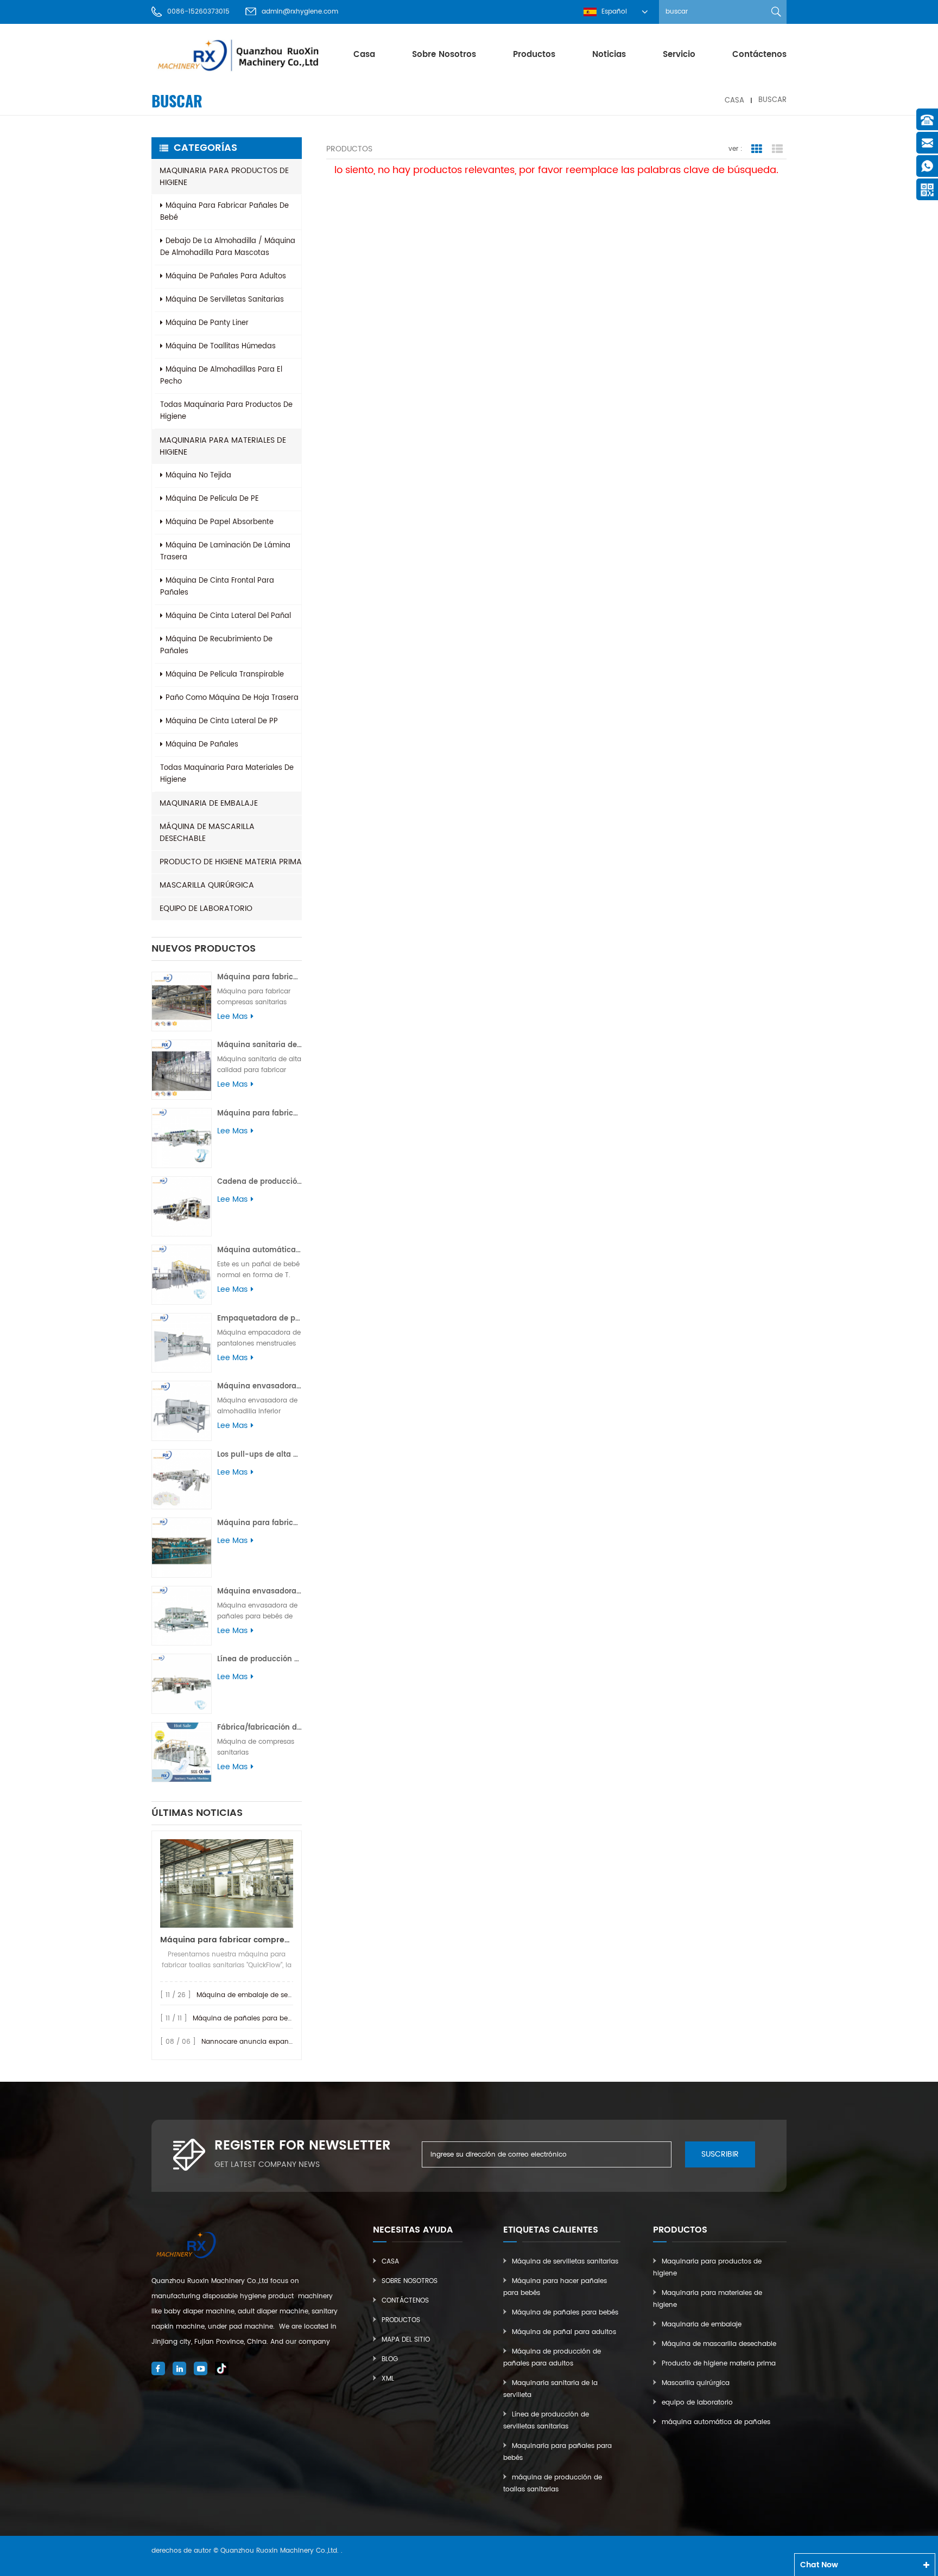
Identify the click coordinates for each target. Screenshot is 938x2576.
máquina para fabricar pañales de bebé (224, 212)
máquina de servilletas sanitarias (225, 300)
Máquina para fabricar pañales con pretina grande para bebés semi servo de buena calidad (259, 1114)
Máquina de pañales (202, 745)
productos (534, 55)
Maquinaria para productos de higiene (224, 177)
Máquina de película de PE (212, 499)
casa (364, 55)
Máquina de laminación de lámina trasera (225, 551)
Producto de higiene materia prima (231, 862)
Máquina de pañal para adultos (564, 2332)
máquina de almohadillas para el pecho (221, 376)
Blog (390, 2359)
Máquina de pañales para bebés (565, 2313)
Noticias (609, 55)
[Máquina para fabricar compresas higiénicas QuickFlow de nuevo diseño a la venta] (227, 1883)
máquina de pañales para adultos (226, 276)
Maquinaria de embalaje (209, 803)
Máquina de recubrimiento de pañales (216, 645)
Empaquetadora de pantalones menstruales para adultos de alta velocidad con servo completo (259, 1319)
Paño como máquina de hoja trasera (232, 698)
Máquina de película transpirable (225, 675)
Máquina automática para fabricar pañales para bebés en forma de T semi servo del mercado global (259, 1250)
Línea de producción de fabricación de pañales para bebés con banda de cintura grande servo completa (259, 1659)
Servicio (679, 55)
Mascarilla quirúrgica (207, 885)
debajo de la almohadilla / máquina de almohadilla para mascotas (228, 247)
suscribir (720, 2154)
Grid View (757, 149)
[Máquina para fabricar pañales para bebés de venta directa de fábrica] (182, 1548)
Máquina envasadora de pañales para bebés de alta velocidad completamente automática (259, 1592)
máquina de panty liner (207, 323)
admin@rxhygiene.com (300, 12)
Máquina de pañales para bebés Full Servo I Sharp (275, 2019)
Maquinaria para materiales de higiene (223, 446)
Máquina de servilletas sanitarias (565, 2262)
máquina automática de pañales (716, 2422)
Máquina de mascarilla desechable (207, 833)
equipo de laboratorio (206, 908)
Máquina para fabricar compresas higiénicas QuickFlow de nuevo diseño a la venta (227, 1940)
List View (777, 149)
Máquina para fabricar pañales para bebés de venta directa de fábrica (259, 1523)
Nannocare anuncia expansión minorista (268, 2042)
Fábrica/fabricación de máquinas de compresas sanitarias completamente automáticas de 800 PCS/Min (259, 1728)
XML (388, 2379)
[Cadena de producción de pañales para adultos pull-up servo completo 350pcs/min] (182, 1206)
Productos (401, 2320)
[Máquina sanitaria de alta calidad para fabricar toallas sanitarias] (182, 1070)
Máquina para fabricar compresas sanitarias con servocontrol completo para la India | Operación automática (259, 977)
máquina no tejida (198, 476)
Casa (390, 2262)
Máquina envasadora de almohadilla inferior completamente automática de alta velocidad (259, 1386)
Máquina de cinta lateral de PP (222, 721)
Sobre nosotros (444, 55)
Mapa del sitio (406, 2340)
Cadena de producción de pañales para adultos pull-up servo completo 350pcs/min (259, 1182)
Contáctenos (759, 55)
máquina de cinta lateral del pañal (228, 616)
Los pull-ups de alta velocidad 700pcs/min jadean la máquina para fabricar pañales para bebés (259, 1455)
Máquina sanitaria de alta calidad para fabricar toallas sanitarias (259, 1045)
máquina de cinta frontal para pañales (217, 587)
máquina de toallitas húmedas (221, 346)
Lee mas (232, 1017)
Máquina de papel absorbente (220, 522)
